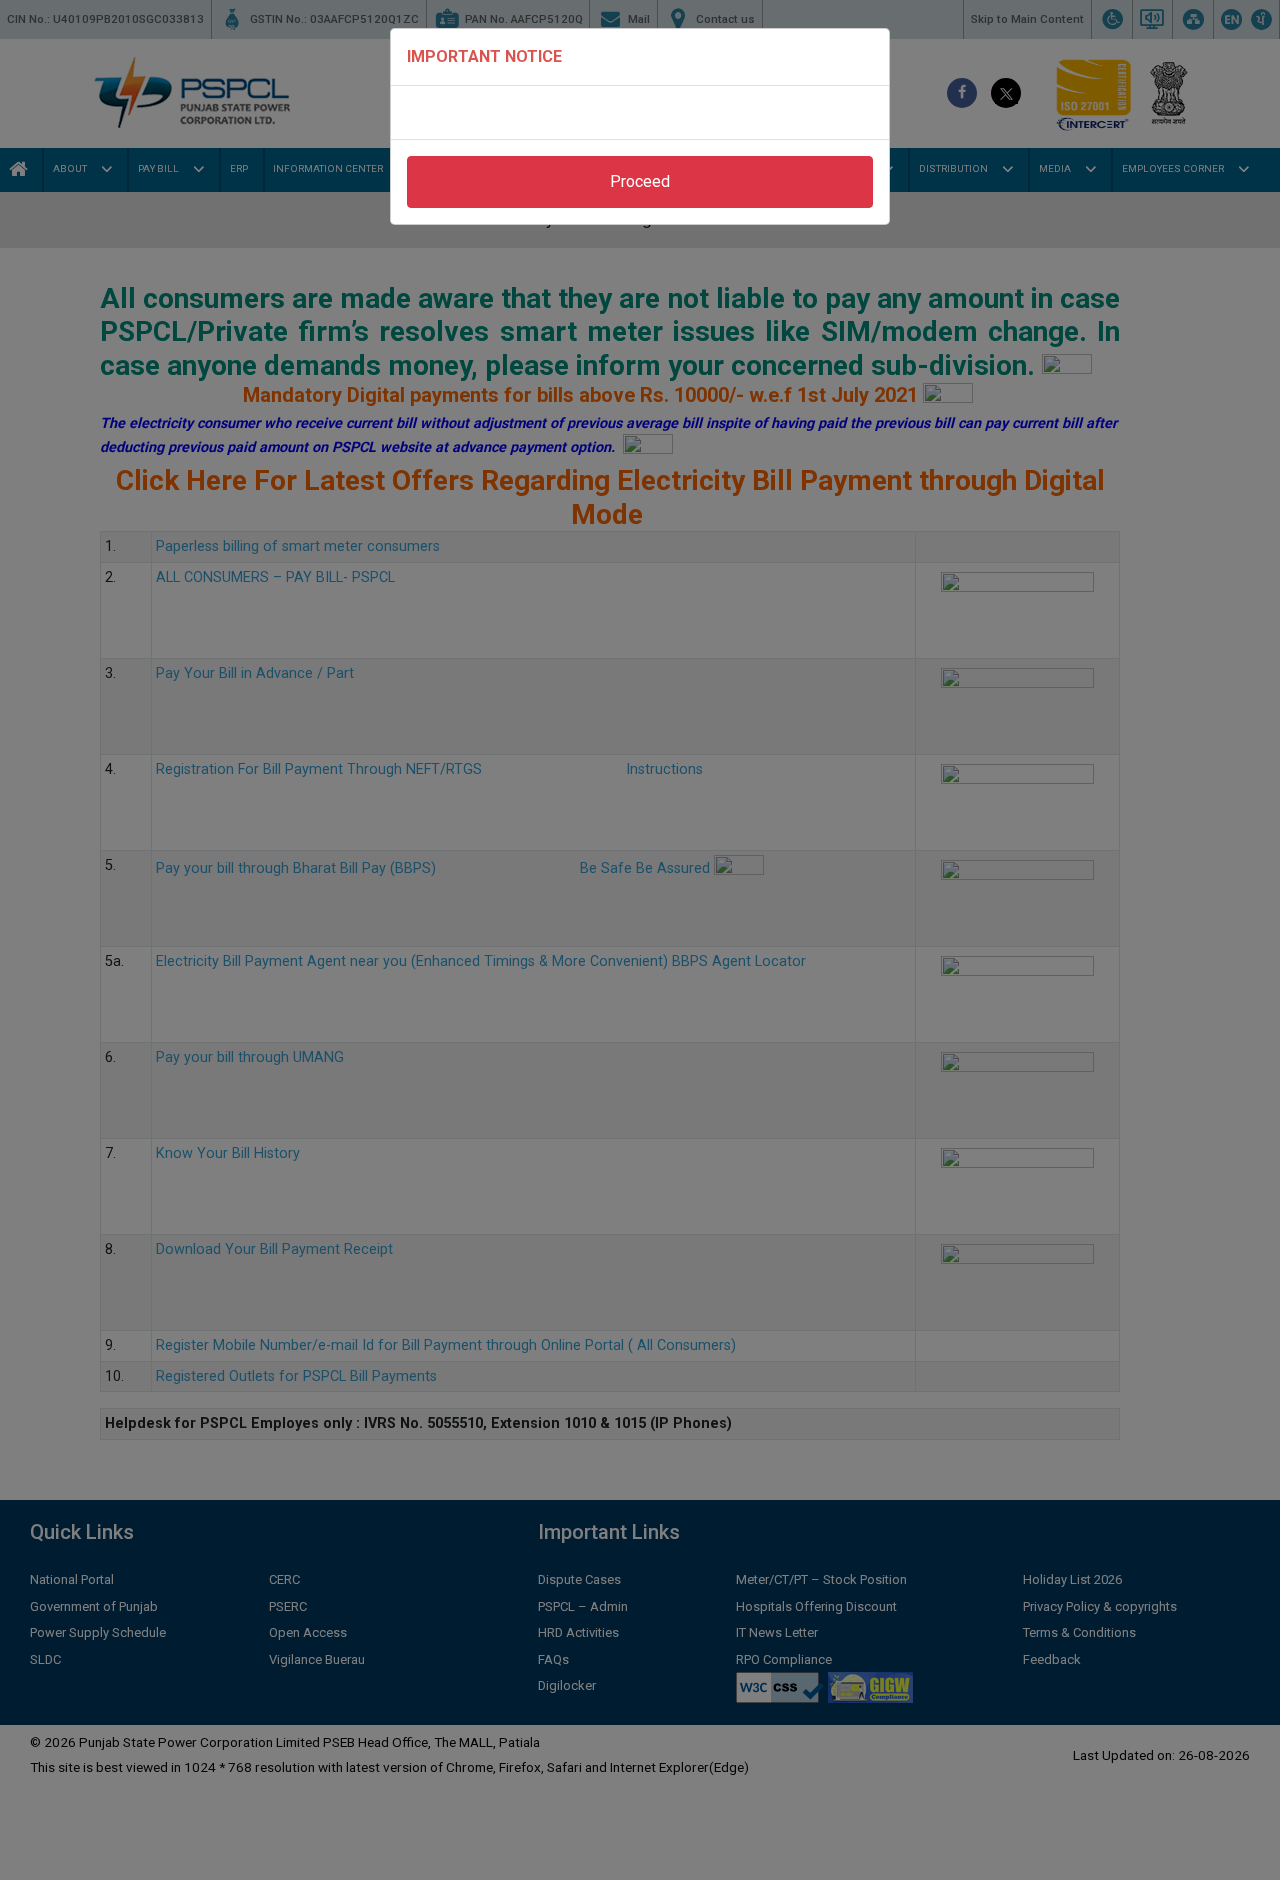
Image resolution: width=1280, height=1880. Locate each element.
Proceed (640, 181)
